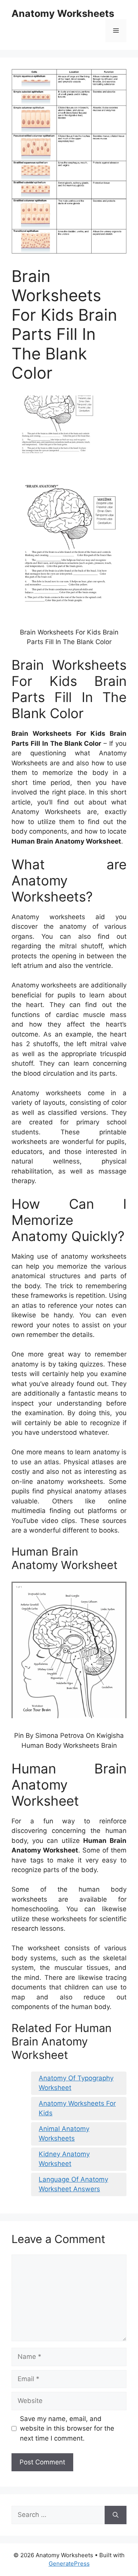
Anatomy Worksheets (63, 13)
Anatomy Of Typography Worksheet (76, 2083)
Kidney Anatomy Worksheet (64, 2159)
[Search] (116, 2515)
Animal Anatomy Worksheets (64, 2134)
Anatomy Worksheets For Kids (77, 2108)
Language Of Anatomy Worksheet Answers (73, 2184)
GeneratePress (69, 2564)
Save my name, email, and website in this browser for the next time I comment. (67, 2428)
